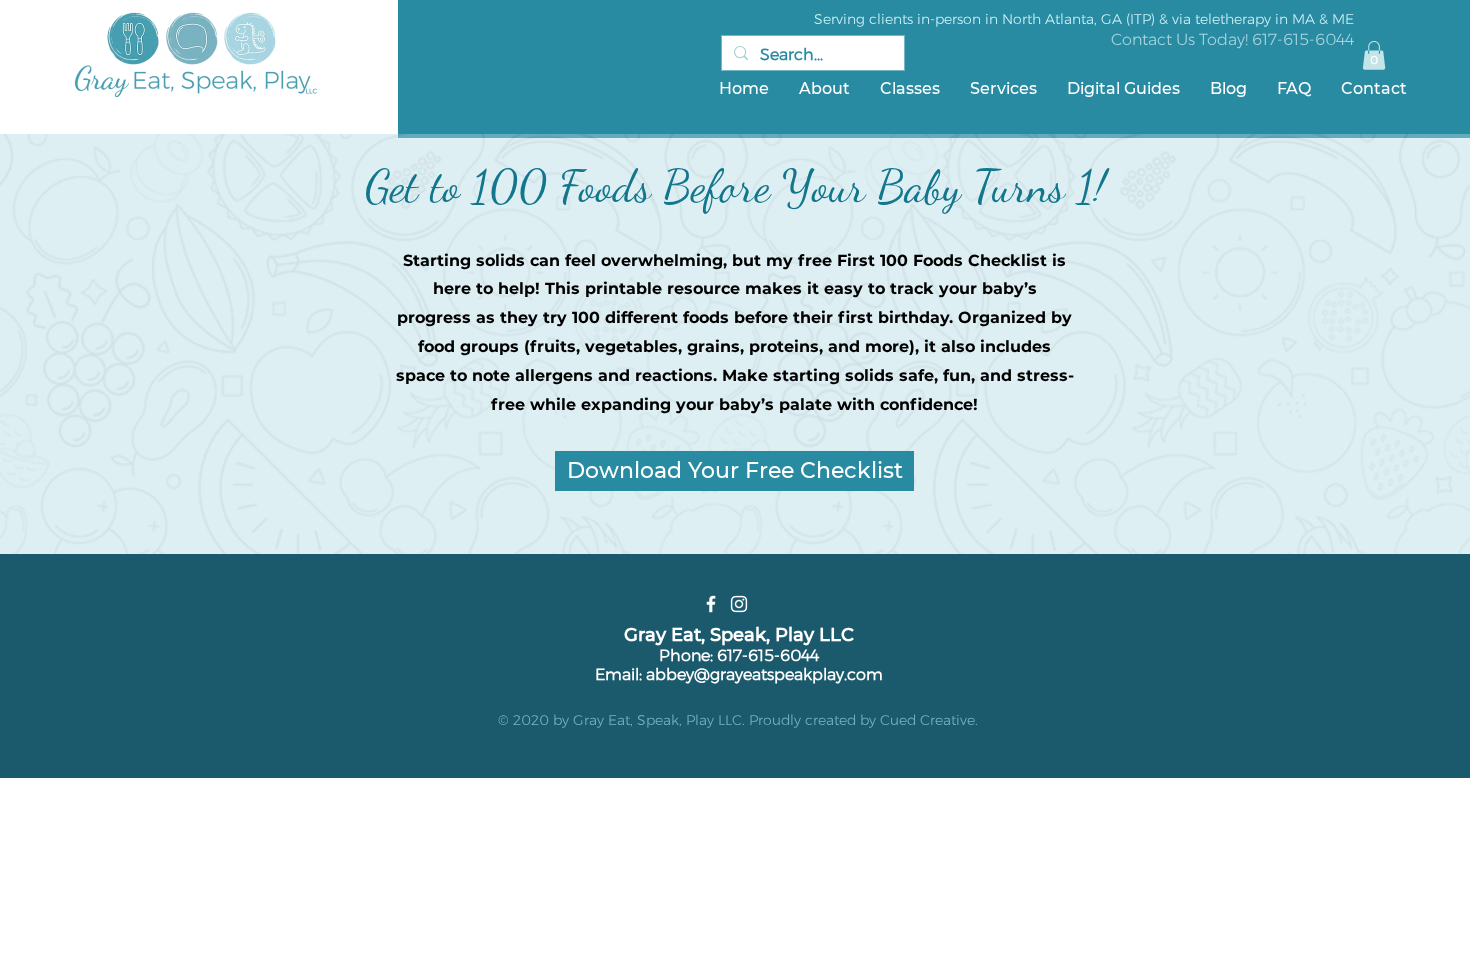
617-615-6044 (1303, 39)
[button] (1374, 55)
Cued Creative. (929, 720)
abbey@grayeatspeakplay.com (764, 674)
